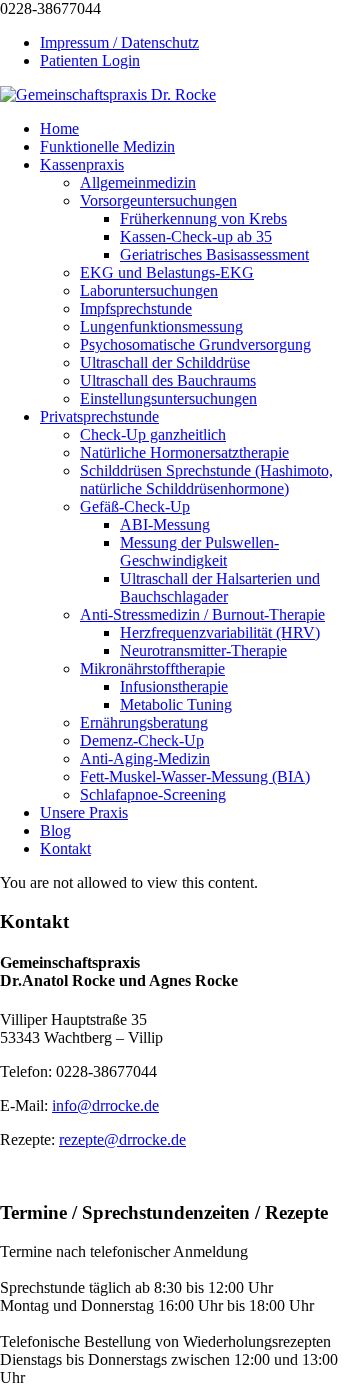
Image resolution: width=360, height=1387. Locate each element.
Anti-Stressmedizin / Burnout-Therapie (202, 614)
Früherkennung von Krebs (203, 218)
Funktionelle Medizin (107, 146)
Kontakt (65, 848)
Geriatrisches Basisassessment (214, 254)
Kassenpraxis (82, 164)
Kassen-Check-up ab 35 (196, 236)
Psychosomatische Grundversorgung (195, 344)
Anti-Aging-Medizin (145, 758)
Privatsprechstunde (99, 416)
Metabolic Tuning (176, 704)
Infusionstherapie (174, 686)
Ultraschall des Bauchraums (168, 380)
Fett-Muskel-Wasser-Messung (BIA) (195, 776)
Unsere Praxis (84, 812)
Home (59, 128)
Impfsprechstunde (136, 308)
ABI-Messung (165, 524)
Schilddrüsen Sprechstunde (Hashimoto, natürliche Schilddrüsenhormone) (206, 479)
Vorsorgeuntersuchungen (158, 200)
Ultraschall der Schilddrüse (165, 362)
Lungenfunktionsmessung (161, 326)
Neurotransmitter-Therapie (203, 650)
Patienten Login (90, 60)
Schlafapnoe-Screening (153, 794)
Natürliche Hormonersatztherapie (184, 452)
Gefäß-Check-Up (135, 506)
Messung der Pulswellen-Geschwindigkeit (199, 551)
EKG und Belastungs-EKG (167, 272)
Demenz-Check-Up (142, 740)
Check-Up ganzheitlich (153, 434)
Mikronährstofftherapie (152, 668)
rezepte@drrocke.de (122, 1139)
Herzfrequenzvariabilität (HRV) (220, 632)
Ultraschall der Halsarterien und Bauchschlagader (220, 587)
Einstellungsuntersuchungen (168, 398)
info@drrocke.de (105, 1105)
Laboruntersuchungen (149, 290)
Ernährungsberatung (144, 722)
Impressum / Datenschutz (119, 42)
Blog (55, 830)
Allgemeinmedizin (138, 182)
